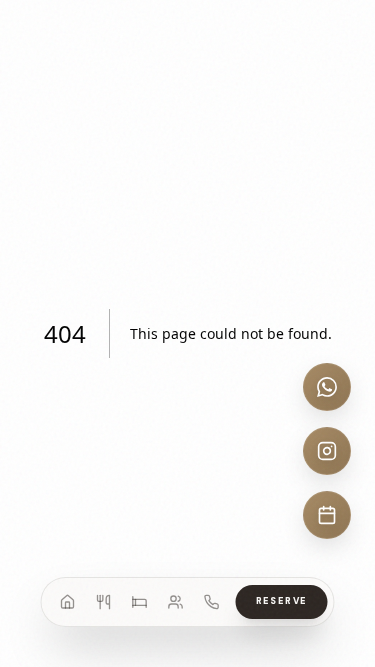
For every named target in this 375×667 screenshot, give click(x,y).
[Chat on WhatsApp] (327, 387)
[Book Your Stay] (327, 515)
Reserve (282, 601)
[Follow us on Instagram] (327, 451)
